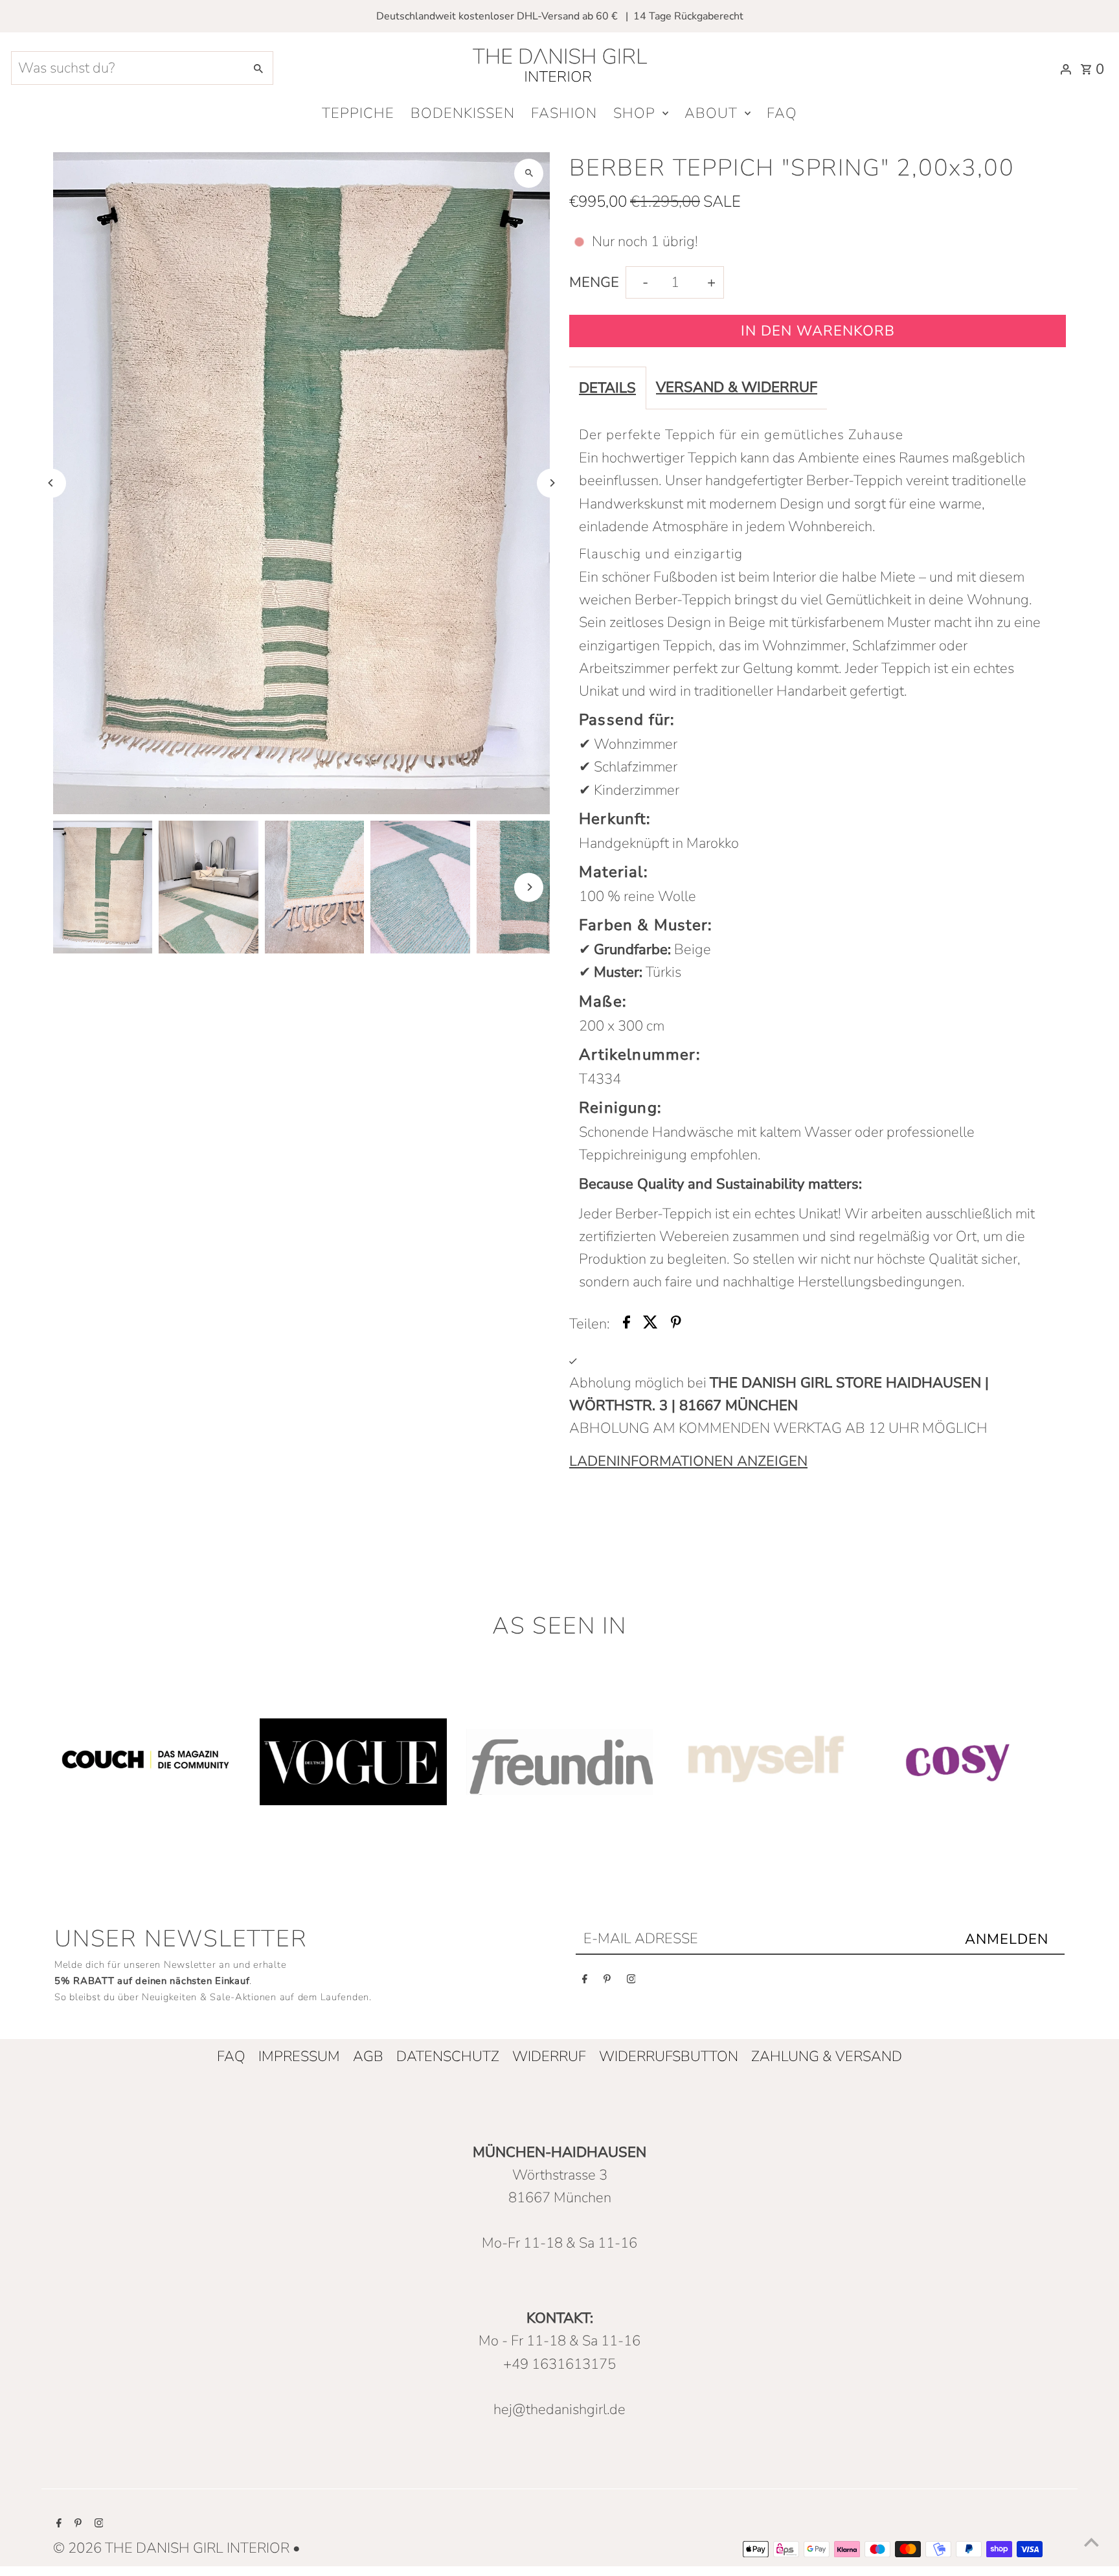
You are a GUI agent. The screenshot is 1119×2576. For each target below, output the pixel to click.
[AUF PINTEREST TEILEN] (676, 1324)
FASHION (564, 113)
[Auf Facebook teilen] (627, 1324)
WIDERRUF (549, 2057)
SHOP (634, 113)
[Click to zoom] (529, 173)
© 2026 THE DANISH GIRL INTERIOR (173, 2548)
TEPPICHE (358, 113)
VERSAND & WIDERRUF (737, 387)
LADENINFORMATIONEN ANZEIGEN (688, 1461)
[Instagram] (631, 1982)
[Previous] (51, 483)
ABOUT (711, 113)
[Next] (551, 483)
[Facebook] (585, 1982)
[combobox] (127, 68)
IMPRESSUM (299, 2057)
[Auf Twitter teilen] (650, 1324)
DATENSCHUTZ (448, 2057)
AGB (368, 2057)
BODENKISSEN (463, 113)
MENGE (594, 282)
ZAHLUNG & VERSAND (827, 2057)
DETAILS (607, 388)
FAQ (782, 113)
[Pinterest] (607, 1982)
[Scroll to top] (1091, 2542)
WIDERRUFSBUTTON (669, 2057)
